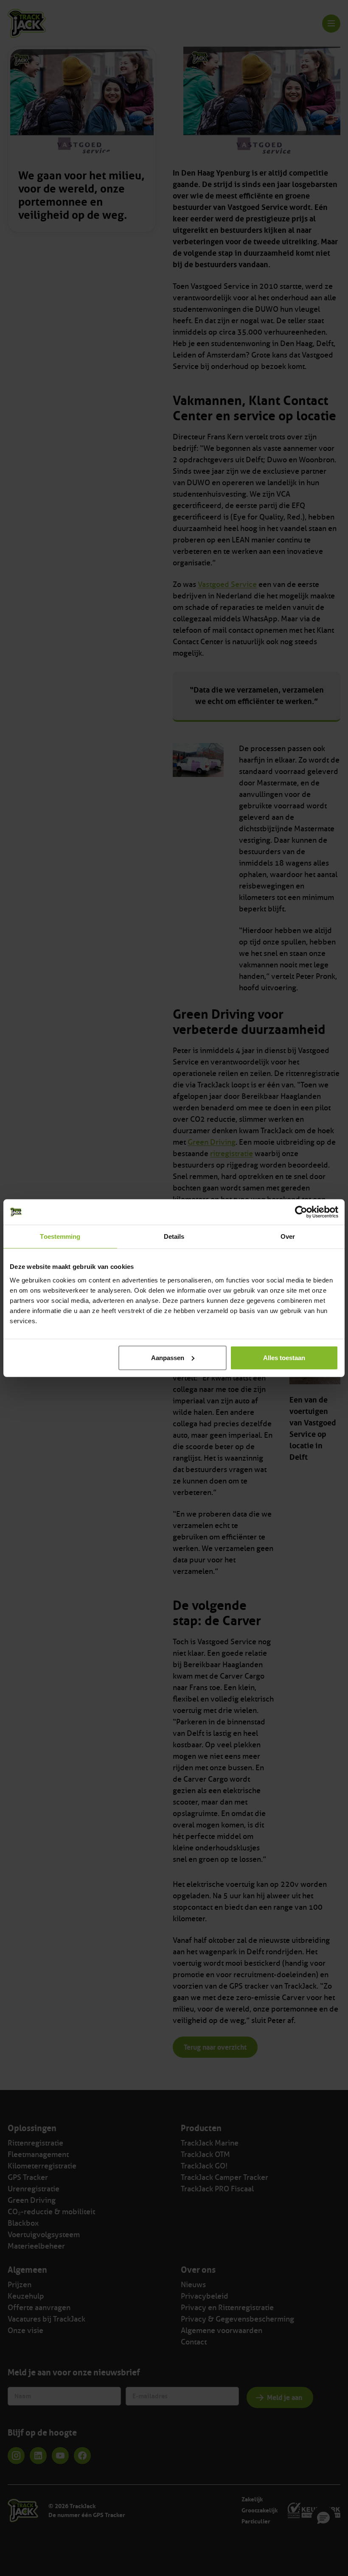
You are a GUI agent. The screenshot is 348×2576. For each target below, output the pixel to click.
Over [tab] (288, 1236)
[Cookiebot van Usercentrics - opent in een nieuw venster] (301, 1212)
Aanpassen (168, 1357)
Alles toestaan (284, 1357)
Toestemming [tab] (60, 1236)
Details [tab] (174, 1236)
